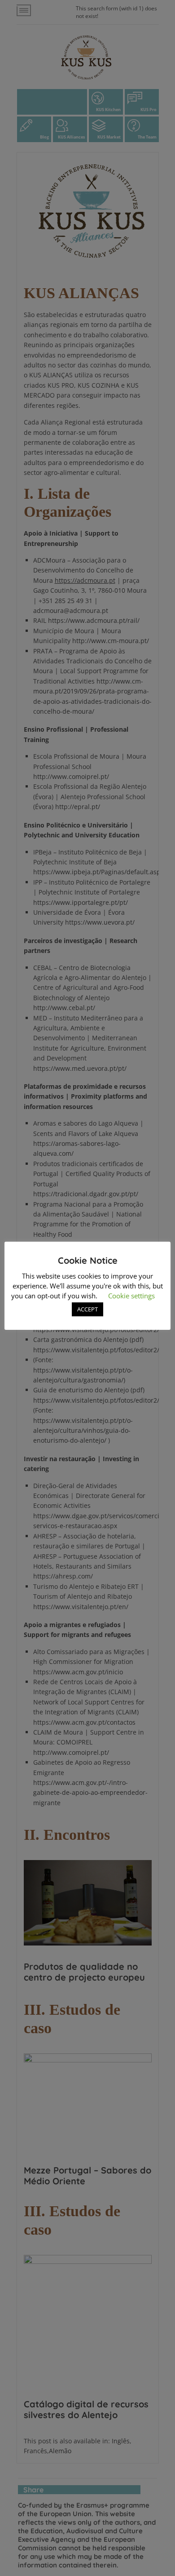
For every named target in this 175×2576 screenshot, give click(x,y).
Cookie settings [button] (131, 1296)
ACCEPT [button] (87, 1309)
